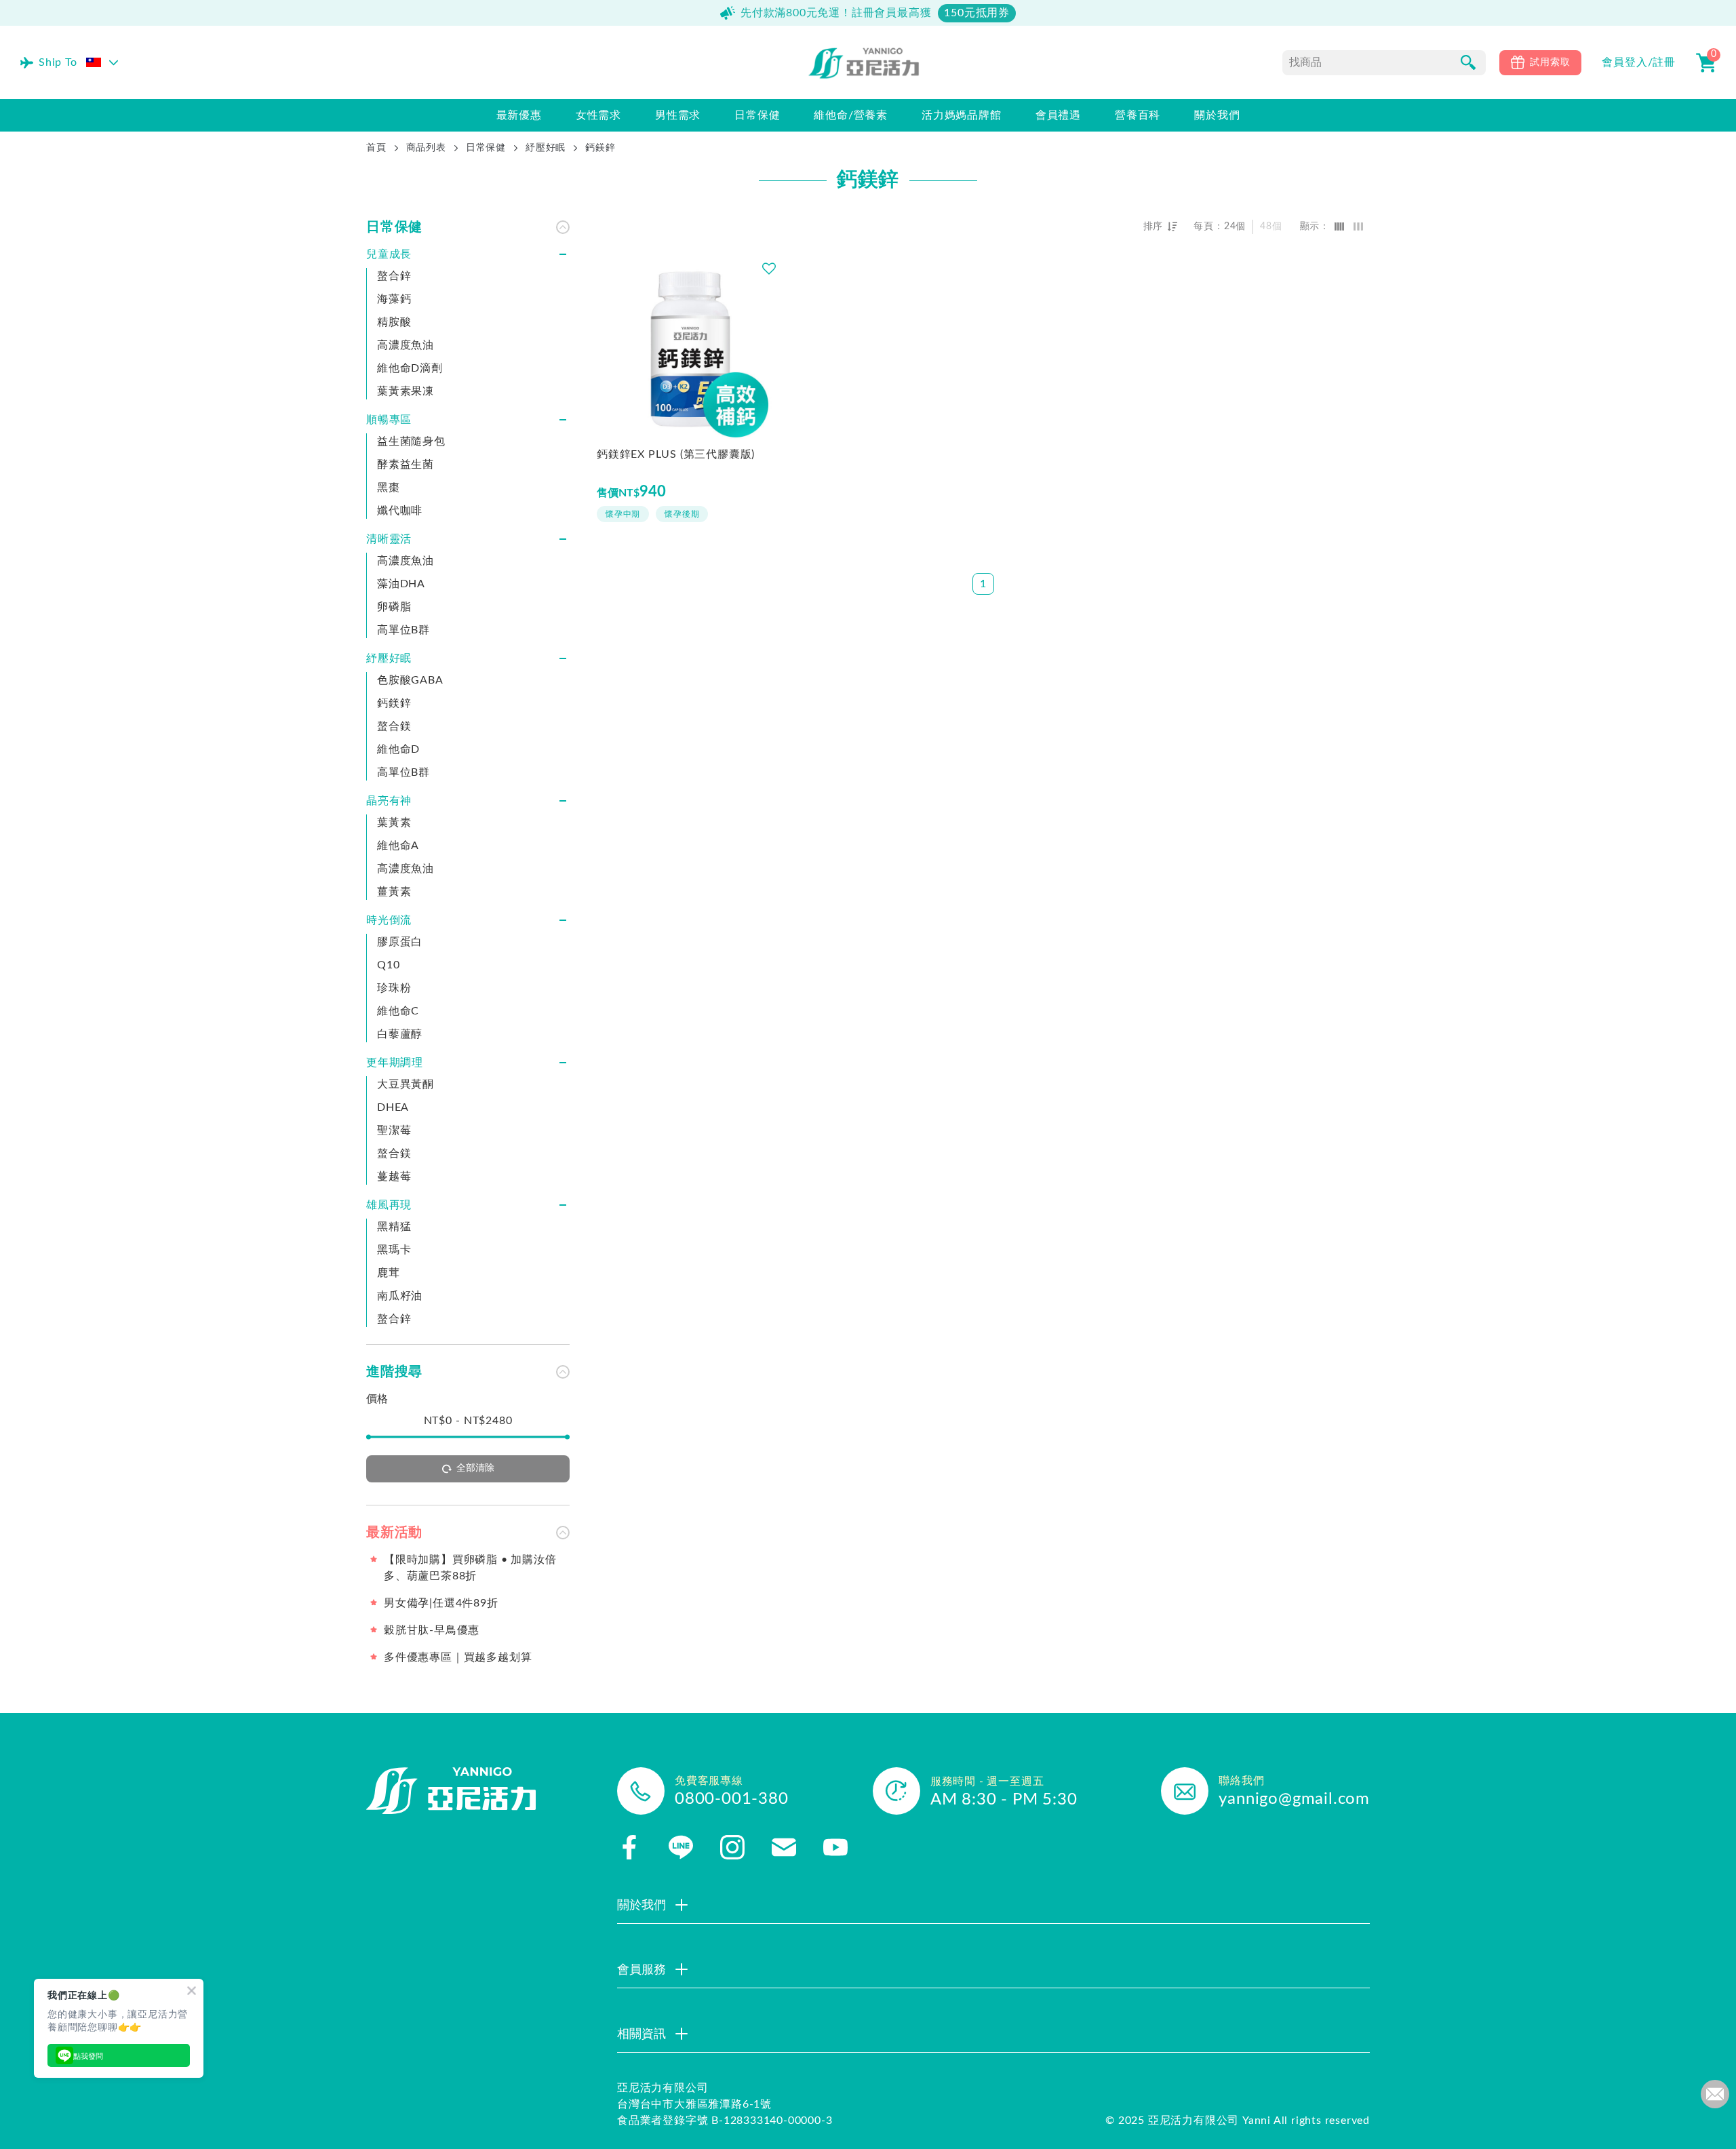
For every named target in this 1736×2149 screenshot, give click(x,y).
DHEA (393, 1107)
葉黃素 (394, 823)
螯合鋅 (394, 276)
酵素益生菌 (406, 465)
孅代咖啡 (400, 511)
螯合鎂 (394, 726)
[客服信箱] (784, 1847)
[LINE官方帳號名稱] (681, 1847)
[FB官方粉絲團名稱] (629, 1847)
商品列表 (426, 148)
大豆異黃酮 (406, 1084)
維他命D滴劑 (410, 368)
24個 (1235, 226)
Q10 (388, 965)
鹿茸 (389, 1273)
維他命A (398, 846)
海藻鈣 (394, 299)
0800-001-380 (732, 1799)
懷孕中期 (623, 514)
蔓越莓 (394, 1177)
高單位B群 (403, 630)
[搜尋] (1468, 62)
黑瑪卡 (394, 1250)
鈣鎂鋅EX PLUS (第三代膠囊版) (676, 454)
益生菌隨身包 (411, 441)
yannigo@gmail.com (1294, 1799)
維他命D (398, 749)
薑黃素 (394, 892)
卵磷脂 (394, 607)
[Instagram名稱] (732, 1847)
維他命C (398, 1011)
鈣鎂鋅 (394, 703)
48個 (1271, 226)
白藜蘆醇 (400, 1034)
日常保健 (486, 148)
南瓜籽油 (400, 1296)
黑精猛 (394, 1227)
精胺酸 (394, 322)
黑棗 (389, 488)
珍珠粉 (394, 988)
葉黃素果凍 (406, 391)
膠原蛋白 (400, 942)
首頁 (376, 148)
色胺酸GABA (410, 680)
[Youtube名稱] (835, 1847)
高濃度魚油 (406, 345)
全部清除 (475, 1468)
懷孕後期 (682, 514)
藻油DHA (401, 584)
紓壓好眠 (546, 148)
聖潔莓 (394, 1130)
